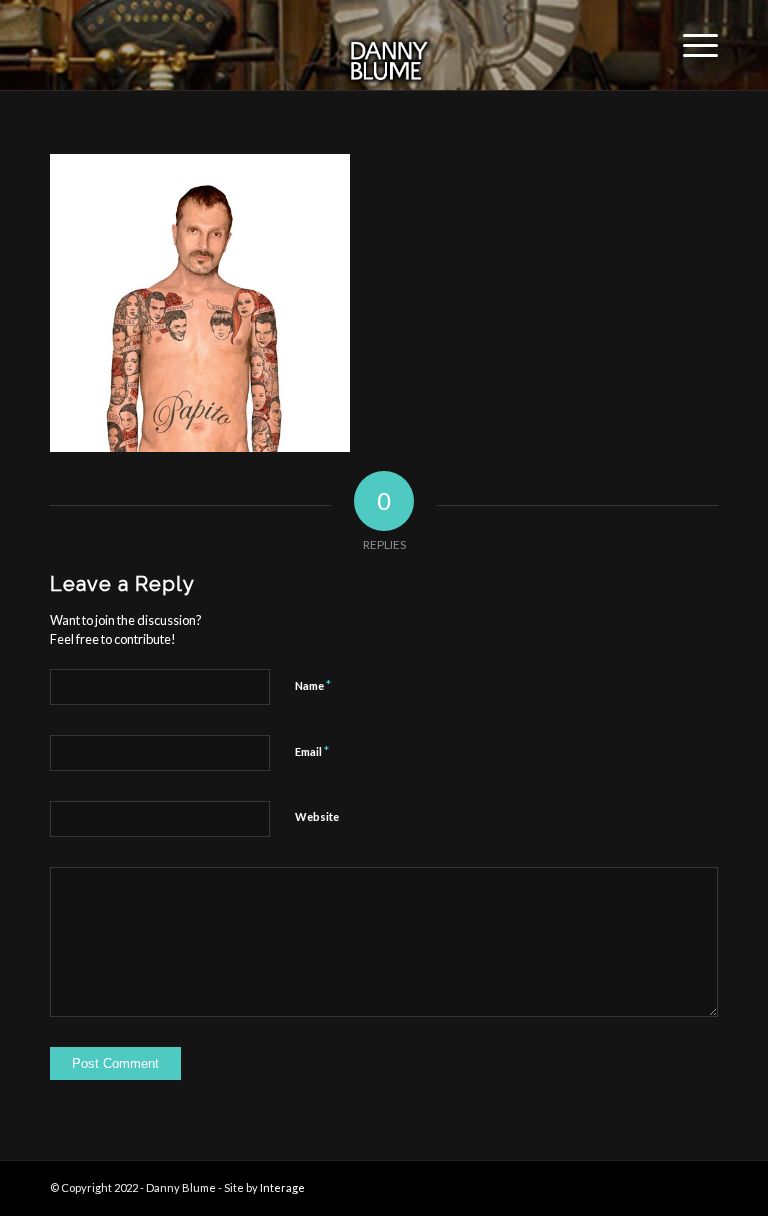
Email (312, 751)
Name (313, 685)
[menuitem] (690, 45)
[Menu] (690, 45)
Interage (282, 1187)
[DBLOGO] (384, 45)
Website (317, 816)
